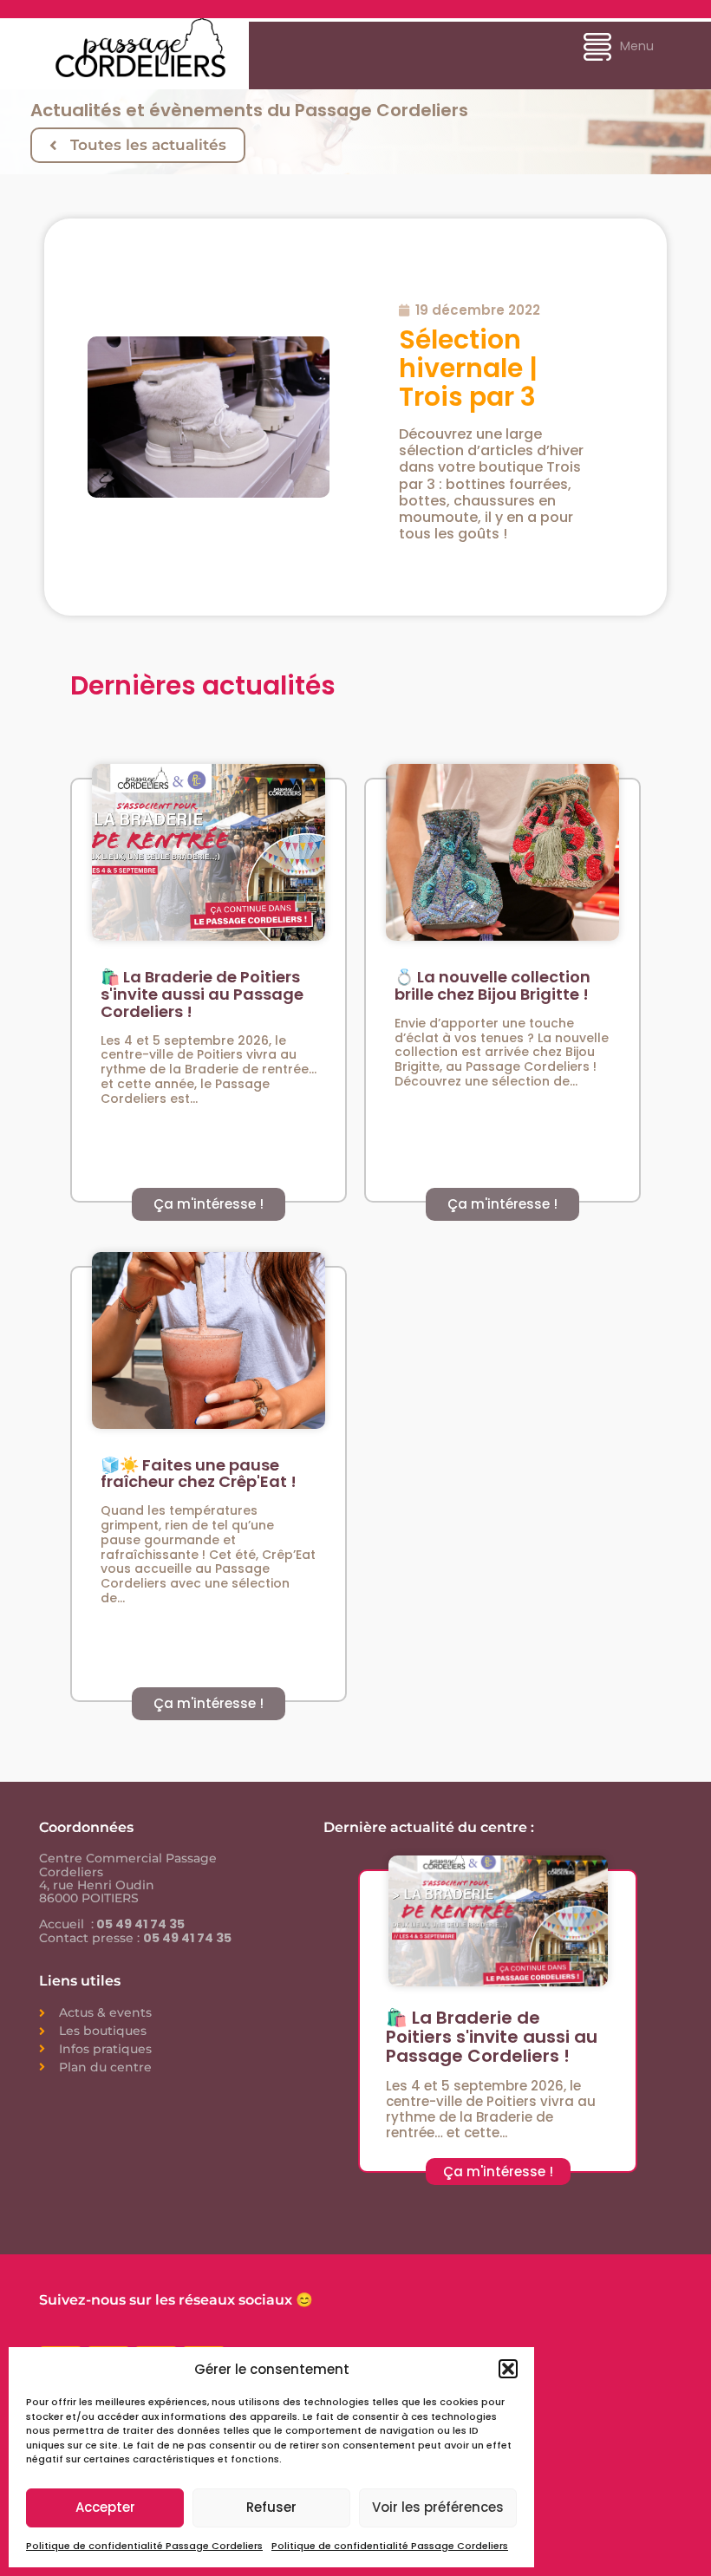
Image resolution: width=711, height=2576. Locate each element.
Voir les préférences (438, 2507)
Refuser (271, 2507)
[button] (508, 2369)
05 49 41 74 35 (139, 1924)
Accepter (105, 2507)
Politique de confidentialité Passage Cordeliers (144, 2546)
